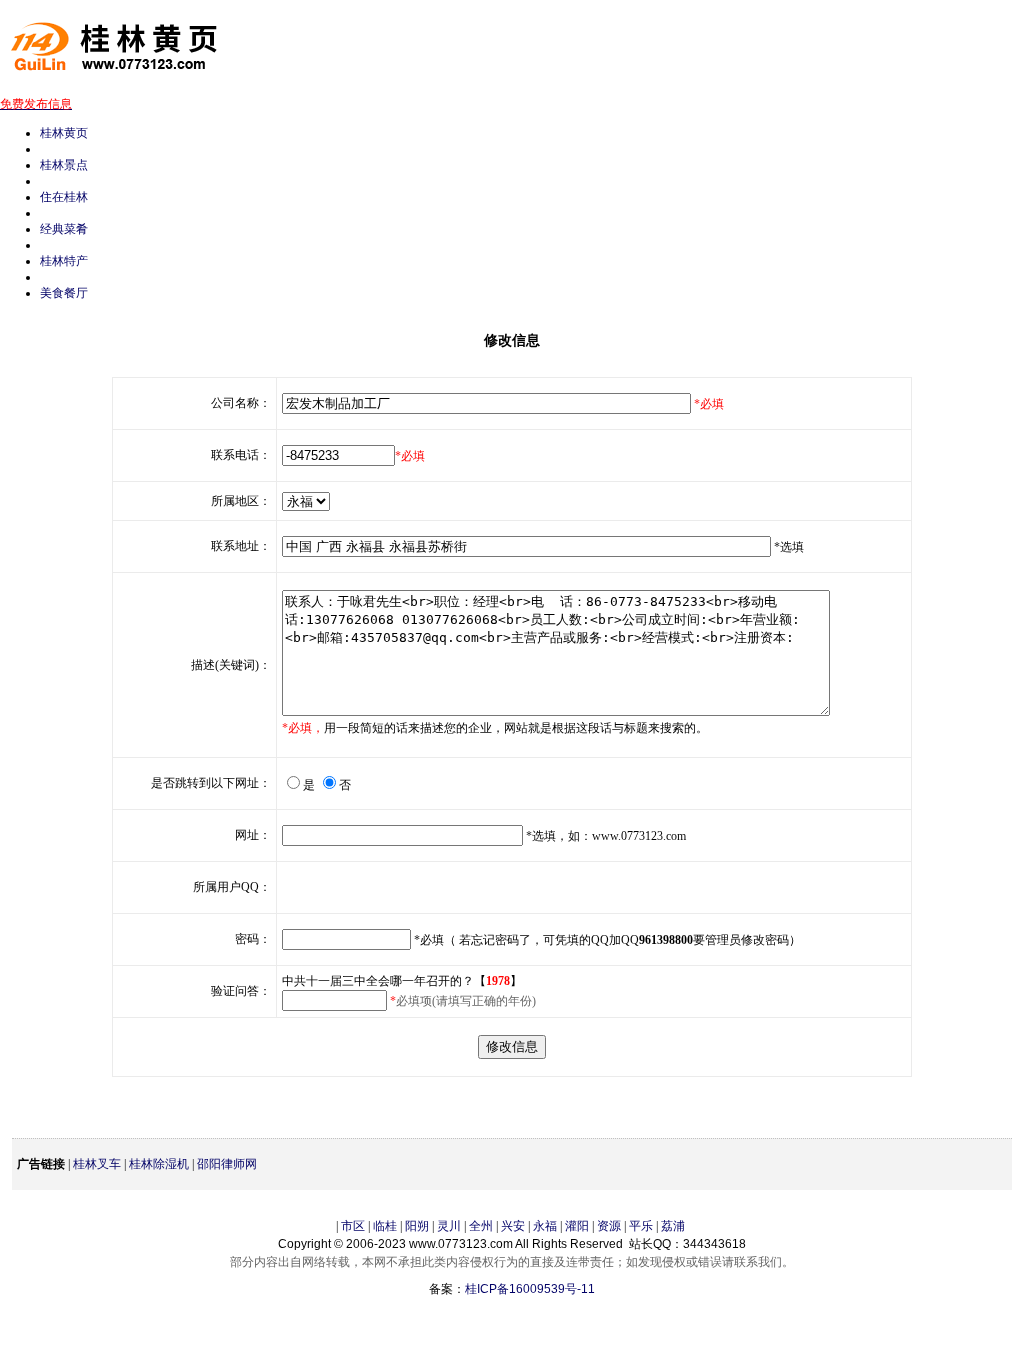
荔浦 (673, 1226)
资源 (609, 1226)
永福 (545, 1226)
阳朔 (417, 1226)
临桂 (385, 1226)
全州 (481, 1226)
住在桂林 (64, 197)
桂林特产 (64, 261)
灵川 (449, 1226)
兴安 (513, 1226)
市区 (353, 1226)
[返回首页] (125, 80)
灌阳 (577, 1226)
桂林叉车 (97, 1164)
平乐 (641, 1226)
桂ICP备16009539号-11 (530, 1289)
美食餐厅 (64, 293)
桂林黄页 (64, 133)
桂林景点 (64, 165)
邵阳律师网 (227, 1164)
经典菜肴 (64, 229)
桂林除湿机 (159, 1164)
